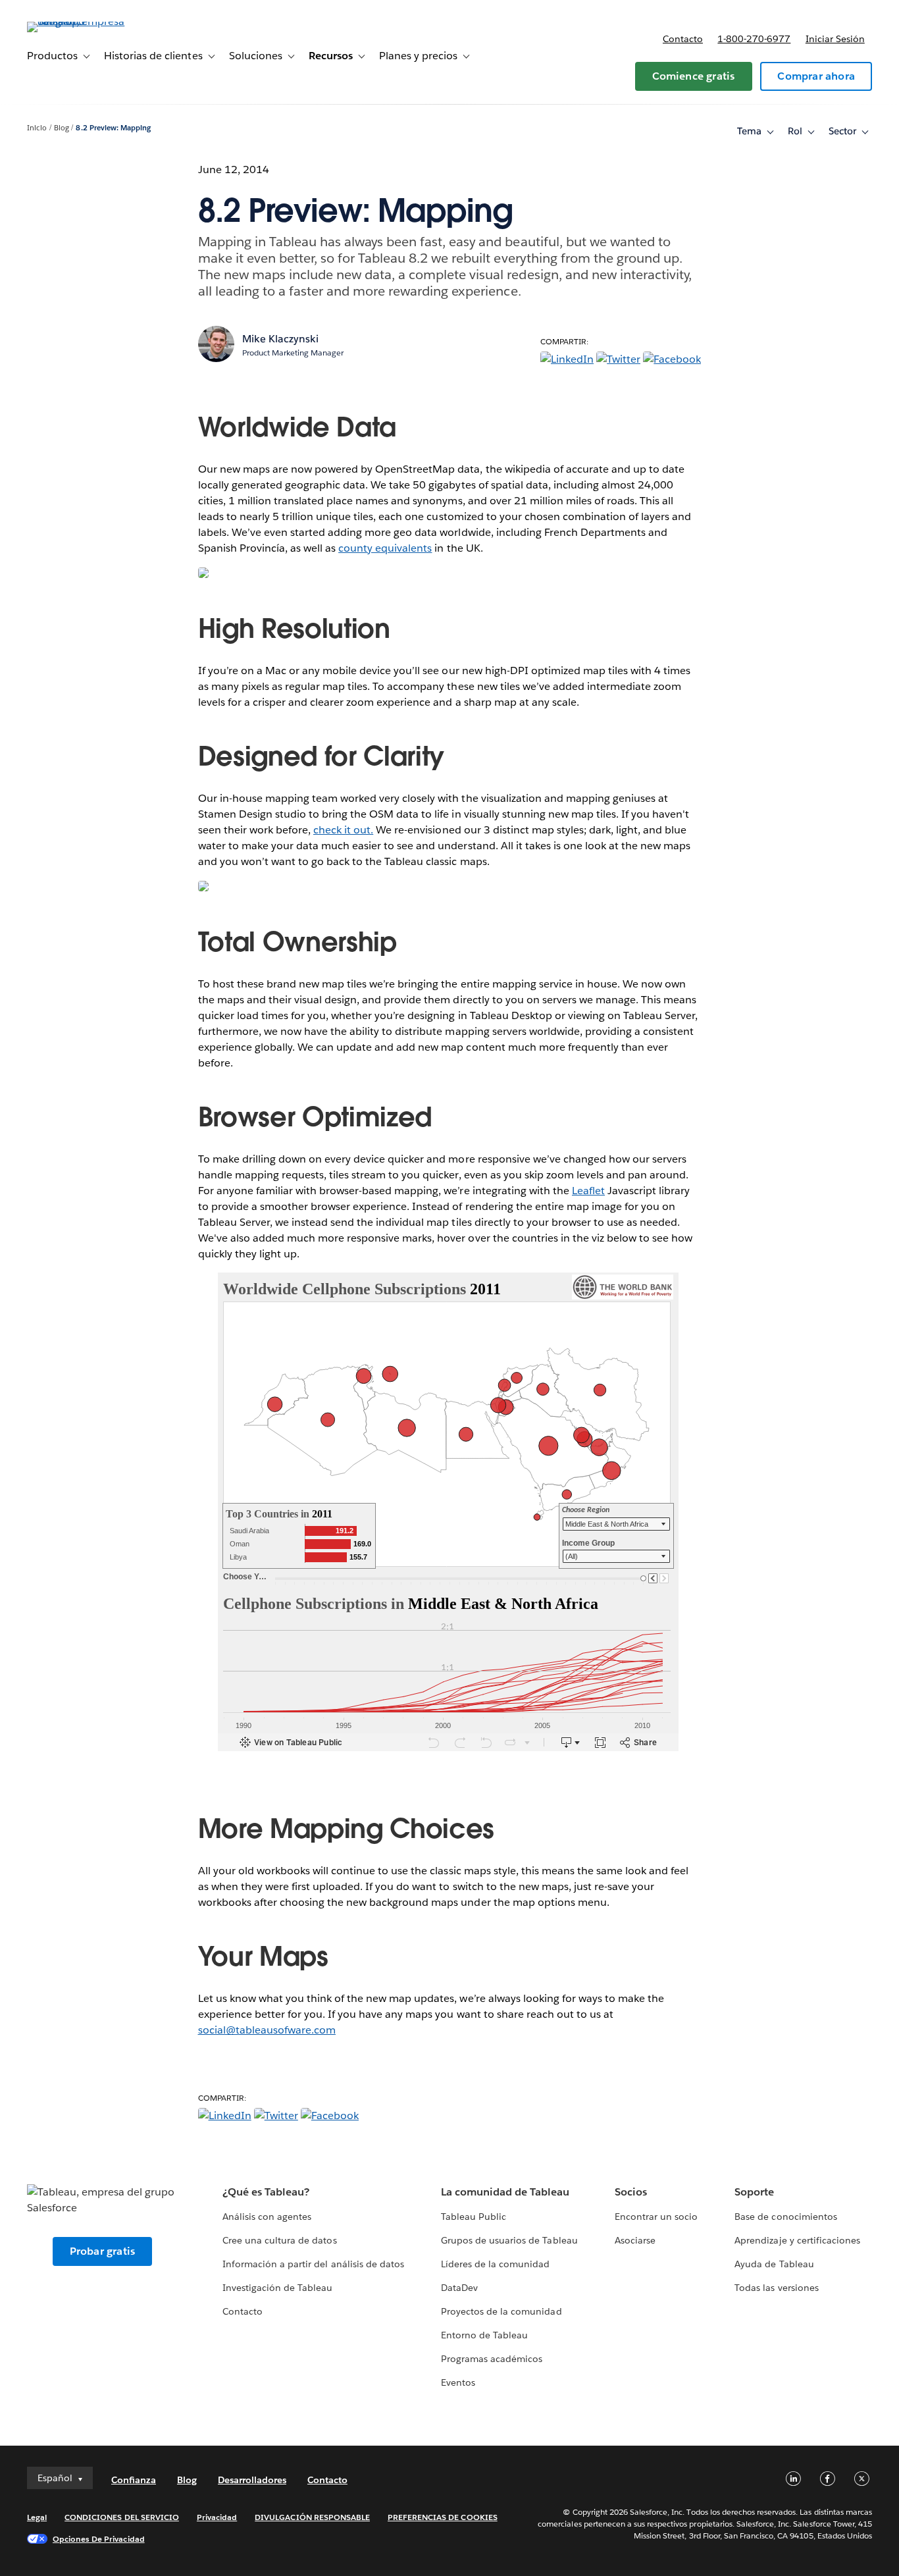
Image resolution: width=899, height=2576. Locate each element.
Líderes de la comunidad (495, 2264)
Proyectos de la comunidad (501, 2311)
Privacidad (217, 2517)
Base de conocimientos (785, 2217)
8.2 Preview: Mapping (113, 128)
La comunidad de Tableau (505, 2192)
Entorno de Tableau (484, 2335)
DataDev (459, 2288)
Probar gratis (103, 2251)
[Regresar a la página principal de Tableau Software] (76, 21)
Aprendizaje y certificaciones (797, 2240)
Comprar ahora (816, 76)
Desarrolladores (252, 2480)
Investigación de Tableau (277, 2288)
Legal (37, 2517)
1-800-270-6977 (754, 39)
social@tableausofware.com (267, 2030)
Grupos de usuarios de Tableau (509, 2240)
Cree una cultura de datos (279, 2240)
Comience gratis (694, 76)
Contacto (683, 39)
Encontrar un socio (656, 2217)
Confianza (134, 2480)
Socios (631, 2192)
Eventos (458, 2382)
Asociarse (635, 2240)
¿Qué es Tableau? (266, 2192)
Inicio (37, 128)
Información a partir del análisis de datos (313, 2264)
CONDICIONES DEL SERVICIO (122, 2517)
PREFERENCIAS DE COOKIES (443, 2517)
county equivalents (385, 548)
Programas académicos (492, 2359)
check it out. (343, 830)
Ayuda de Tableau (774, 2264)
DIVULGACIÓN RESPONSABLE (312, 2517)
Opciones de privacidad (99, 2539)
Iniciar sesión (835, 39)
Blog (62, 128)
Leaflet (588, 1191)
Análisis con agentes (267, 2217)
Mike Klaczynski (280, 339)
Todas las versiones (776, 2288)
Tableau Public (474, 2217)
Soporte (754, 2192)
